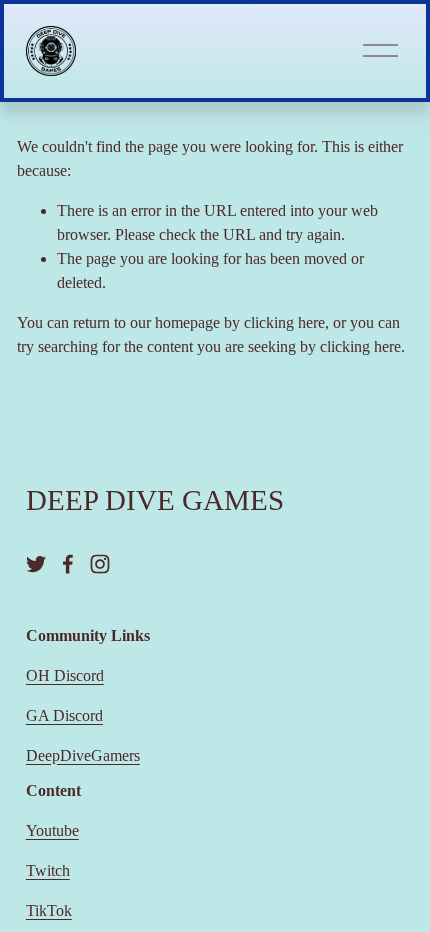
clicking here (284, 322)
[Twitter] (36, 564)
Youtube (52, 830)
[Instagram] (100, 564)
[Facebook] (68, 564)
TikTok (49, 910)
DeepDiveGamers (83, 755)
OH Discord (65, 675)
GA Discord (64, 715)
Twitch (48, 870)
